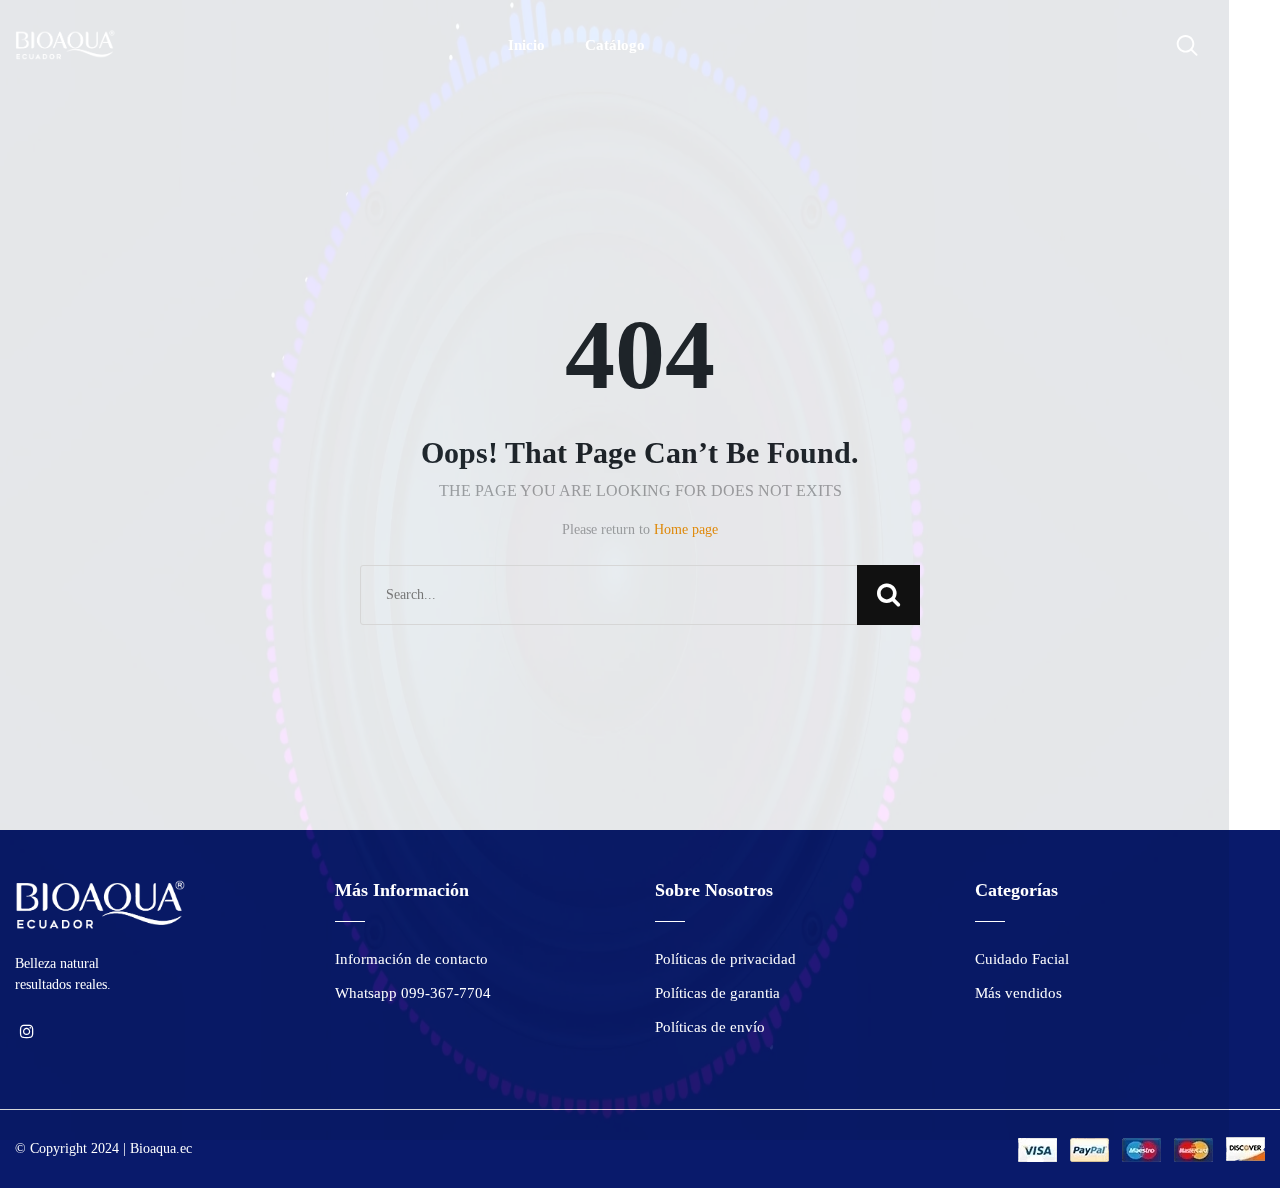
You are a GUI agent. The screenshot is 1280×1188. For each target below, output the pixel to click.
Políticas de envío (710, 1027)
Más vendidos (1018, 993)
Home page (686, 529)
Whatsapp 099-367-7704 (413, 993)
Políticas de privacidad (725, 959)
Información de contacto (411, 959)
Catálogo (615, 45)
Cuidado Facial (1022, 959)
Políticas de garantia (717, 993)
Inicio (526, 45)
